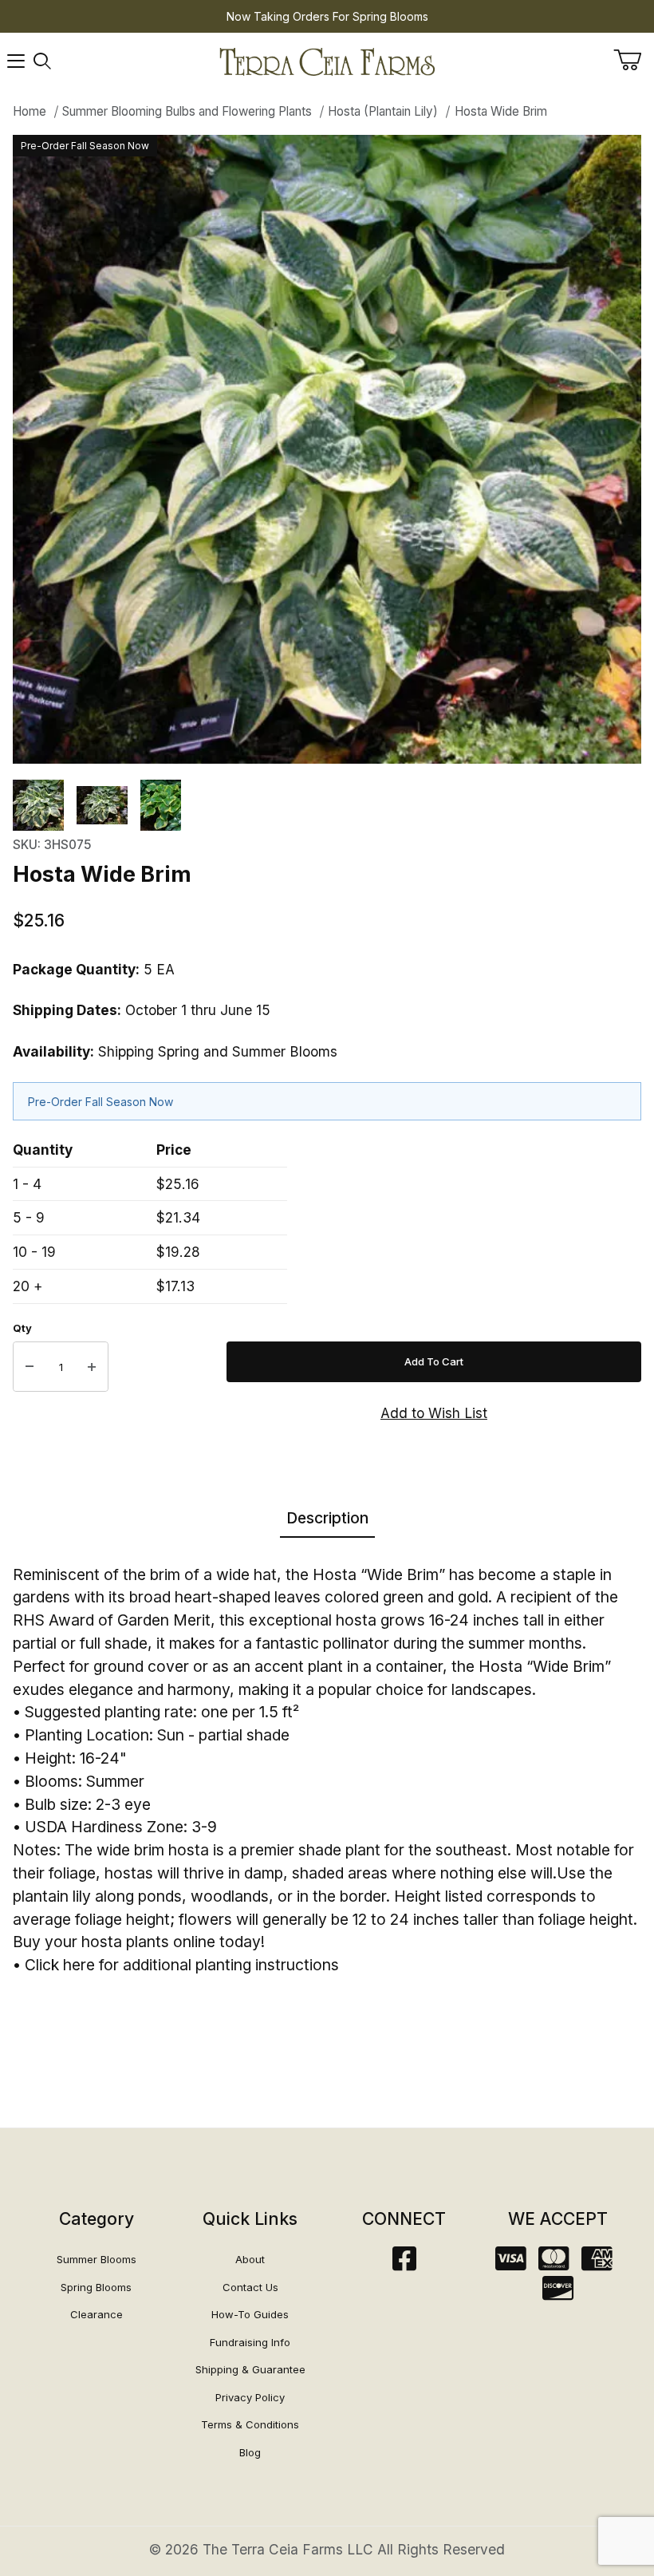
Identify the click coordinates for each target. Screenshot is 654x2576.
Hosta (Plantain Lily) (383, 111)
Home (30, 111)
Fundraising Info (250, 2342)
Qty (22, 1328)
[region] (327, 805)
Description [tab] (327, 1518)
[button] (38, 805)
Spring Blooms (96, 2287)
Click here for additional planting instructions (182, 1965)
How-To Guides (250, 2314)
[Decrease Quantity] (30, 1367)
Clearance (97, 2314)
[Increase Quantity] (92, 1367)
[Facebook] (404, 2264)
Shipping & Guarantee (250, 2369)
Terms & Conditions (250, 2424)
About (250, 2259)
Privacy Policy (250, 2397)
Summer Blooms (97, 2259)
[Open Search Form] (42, 61)
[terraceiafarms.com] (327, 60)
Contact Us (250, 2287)
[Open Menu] (16, 61)
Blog (250, 2452)
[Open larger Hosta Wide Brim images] (327, 449)
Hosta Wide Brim (501, 111)
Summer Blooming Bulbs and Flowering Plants (187, 111)
